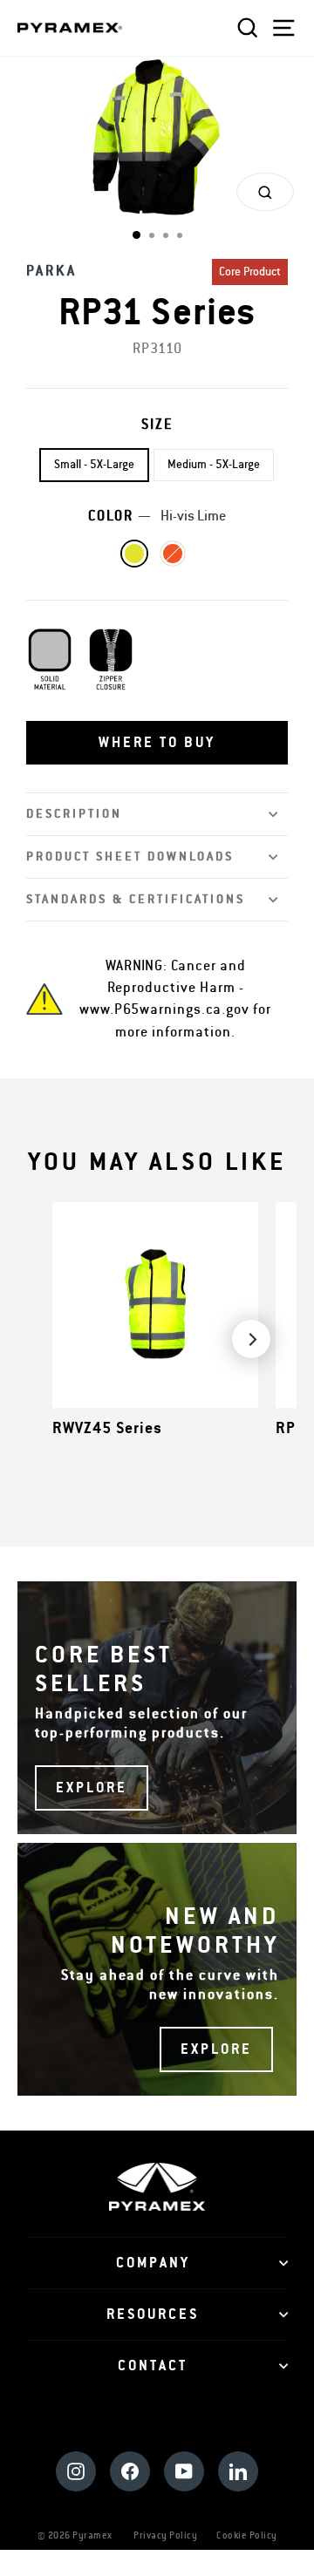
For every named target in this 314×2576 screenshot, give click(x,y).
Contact (153, 2366)
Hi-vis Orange (173, 554)
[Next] (251, 1339)
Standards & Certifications (136, 899)
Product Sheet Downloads (130, 856)
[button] (157, 743)
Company (153, 2263)
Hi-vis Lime (134, 554)
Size (157, 425)
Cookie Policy (247, 2535)
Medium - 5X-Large (214, 465)
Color (157, 516)
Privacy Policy (165, 2535)
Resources (153, 2314)
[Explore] (157, 1708)
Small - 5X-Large (94, 465)
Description (74, 814)
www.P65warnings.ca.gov (164, 1009)
